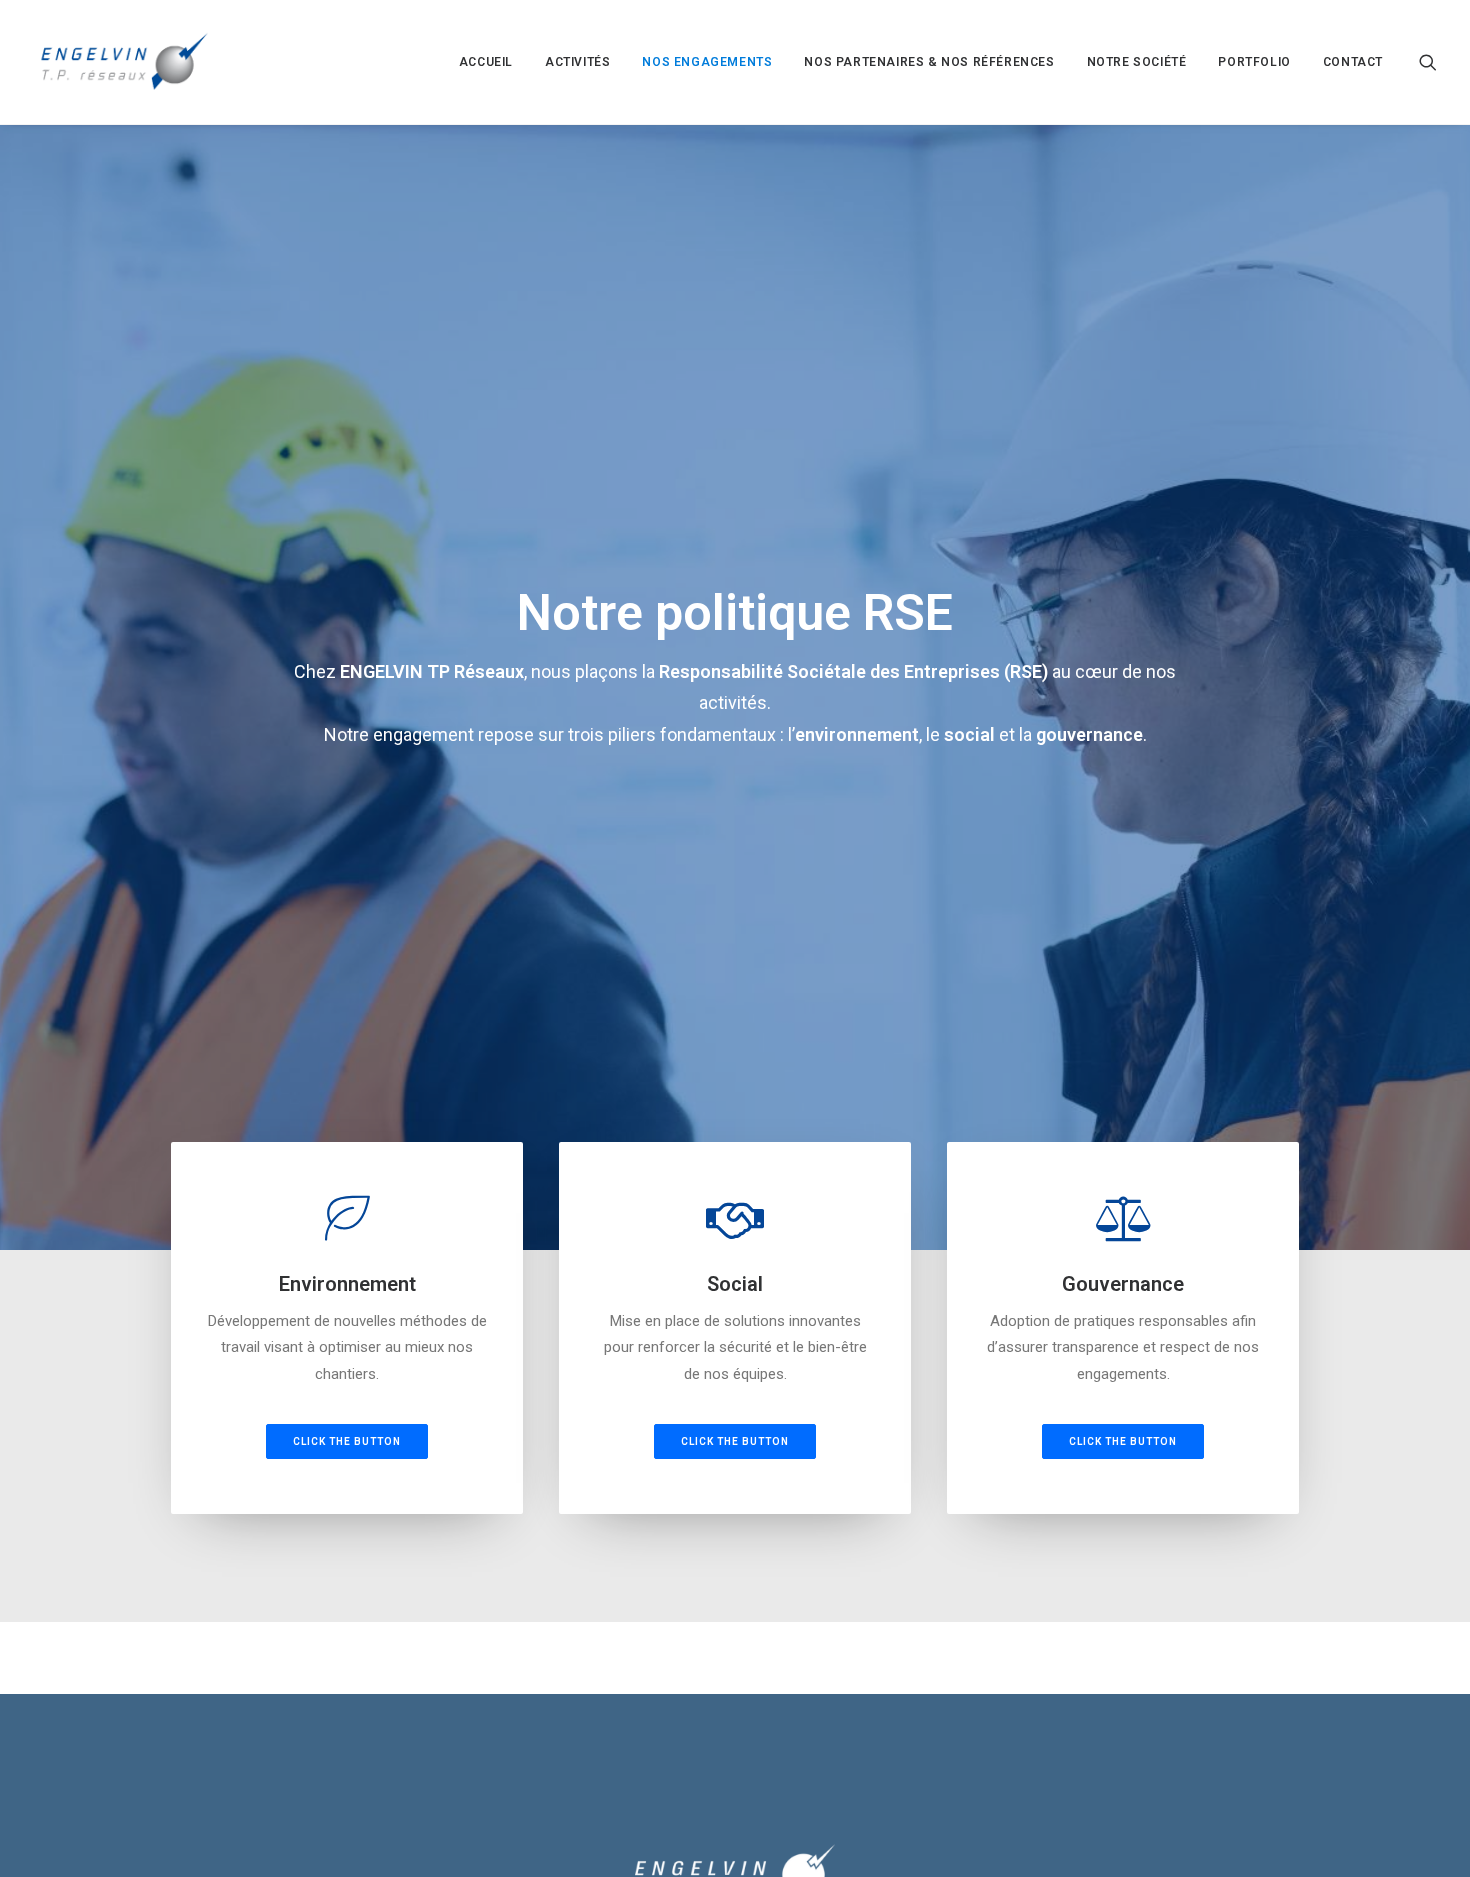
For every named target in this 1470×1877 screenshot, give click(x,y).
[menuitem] (486, 62)
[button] (1428, 62)
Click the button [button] (347, 1441)
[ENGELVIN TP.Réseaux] (124, 62)
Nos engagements (707, 62)
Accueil (486, 62)
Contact (1353, 62)
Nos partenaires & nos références (929, 62)
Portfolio (1254, 62)
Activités (577, 62)
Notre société (1137, 62)
